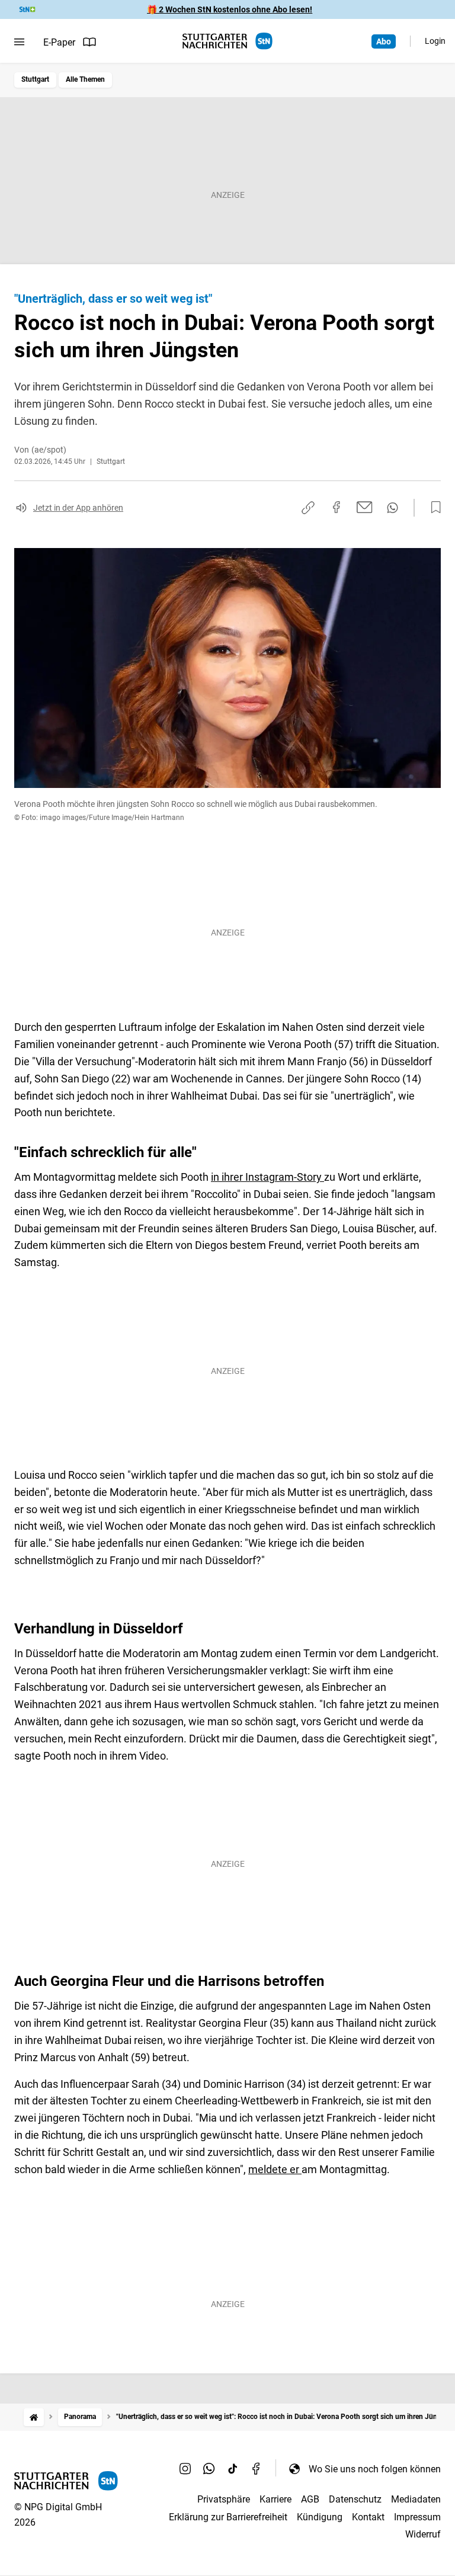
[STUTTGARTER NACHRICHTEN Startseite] (227, 41)
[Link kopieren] (308, 508)
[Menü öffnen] (19, 42)
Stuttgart (35, 79)
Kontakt (368, 2517)
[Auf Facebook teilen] (337, 507)
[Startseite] (34, 2417)
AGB (310, 2499)
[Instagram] (185, 2469)
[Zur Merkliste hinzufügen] (432, 508)
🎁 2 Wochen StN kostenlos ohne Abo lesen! (230, 9)
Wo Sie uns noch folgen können (375, 2469)
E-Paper (59, 42)
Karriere (275, 2499)
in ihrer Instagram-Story (267, 1177)
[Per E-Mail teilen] (365, 507)
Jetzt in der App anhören (78, 508)
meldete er (275, 2169)
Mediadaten (416, 2499)
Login (435, 41)
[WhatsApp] (209, 2469)
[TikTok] (233, 2469)
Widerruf (423, 2534)
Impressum (417, 2517)
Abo (384, 41)
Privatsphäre (224, 2499)
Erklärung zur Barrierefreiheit (228, 2517)
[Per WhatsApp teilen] (392, 508)
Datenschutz (355, 2499)
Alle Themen (85, 79)
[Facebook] (257, 2469)
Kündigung (320, 2517)
